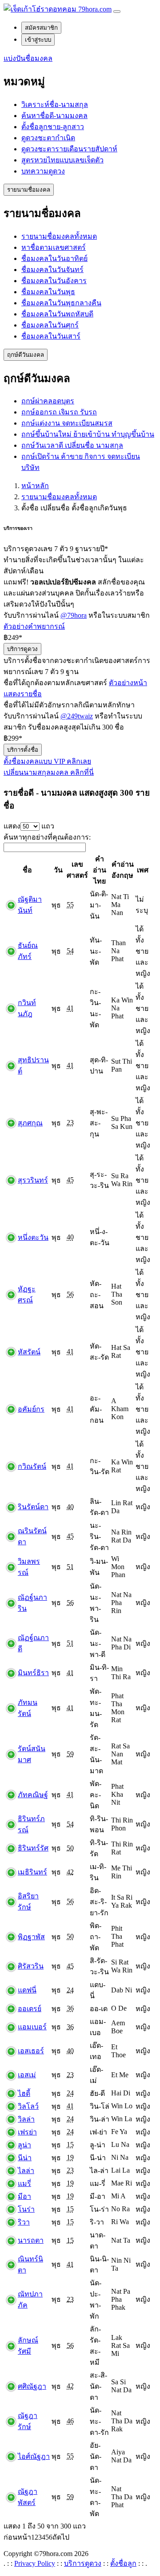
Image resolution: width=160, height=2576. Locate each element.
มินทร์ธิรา (33, 1673)
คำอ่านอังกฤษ (123, 870)
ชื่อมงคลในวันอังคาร (54, 281)
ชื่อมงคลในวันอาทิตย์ (54, 258)
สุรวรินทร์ (33, 1180)
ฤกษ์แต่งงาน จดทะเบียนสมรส (67, 423)
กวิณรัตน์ (32, 1466)
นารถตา (31, 2240)
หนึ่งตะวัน (33, 1237)
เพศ (143, 870)
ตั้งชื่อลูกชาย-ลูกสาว (53, 127)
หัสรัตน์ (29, 1352)
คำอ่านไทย (100, 870)
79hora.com (94, 9)
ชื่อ (27, 870)
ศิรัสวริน (31, 1966)
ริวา (24, 2222)
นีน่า (25, 2158)
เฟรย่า (27, 2132)
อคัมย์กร (31, 1409)
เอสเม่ (27, 2075)
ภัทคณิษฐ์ (33, 1795)
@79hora (74, 615)
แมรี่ (24, 2183)
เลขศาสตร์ (77, 870)
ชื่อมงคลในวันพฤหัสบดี (57, 314)
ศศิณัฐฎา (32, 2386)
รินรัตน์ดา (33, 1507)
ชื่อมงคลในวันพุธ (48, 292)
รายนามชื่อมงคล (29, 190)
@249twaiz (77, 716)
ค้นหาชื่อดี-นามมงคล (54, 116)
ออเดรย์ (30, 2009)
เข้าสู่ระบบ (38, 40)
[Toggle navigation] (117, 12)
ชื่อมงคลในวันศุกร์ (50, 325)
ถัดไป (61, 2537)
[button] (28, 58)
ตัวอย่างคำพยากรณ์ (34, 626)
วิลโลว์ (28, 2106)
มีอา (24, 2196)
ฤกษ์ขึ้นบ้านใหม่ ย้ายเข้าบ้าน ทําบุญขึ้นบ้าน (88, 434)
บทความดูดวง (43, 171)
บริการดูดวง (22, 649)
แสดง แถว (29, 826)
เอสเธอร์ (31, 2051)
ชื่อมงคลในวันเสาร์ (51, 336)
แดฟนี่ (27, 1990)
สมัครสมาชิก (41, 28)
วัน (58, 870)
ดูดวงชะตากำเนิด (48, 138)
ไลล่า (26, 2171)
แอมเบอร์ (32, 2027)
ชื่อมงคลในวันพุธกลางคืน (61, 303)
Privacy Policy (35, 2563)
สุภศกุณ (30, 1123)
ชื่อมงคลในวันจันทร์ (52, 270)
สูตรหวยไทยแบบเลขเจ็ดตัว (62, 160)
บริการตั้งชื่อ (23, 750)
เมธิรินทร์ (32, 1872)
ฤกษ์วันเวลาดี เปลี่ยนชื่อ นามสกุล (72, 445)
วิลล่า (26, 2119)
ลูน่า (24, 2145)
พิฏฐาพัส (31, 1937)
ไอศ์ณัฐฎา (34, 2456)
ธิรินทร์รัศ (33, 1848)
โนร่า (26, 2209)
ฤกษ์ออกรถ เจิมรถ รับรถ (59, 412)
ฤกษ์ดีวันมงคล (26, 355)
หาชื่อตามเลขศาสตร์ (54, 247)
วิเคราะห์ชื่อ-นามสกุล (55, 105)
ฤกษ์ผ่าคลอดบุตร (48, 401)
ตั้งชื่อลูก (123, 2563)
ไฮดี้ (24, 2093)
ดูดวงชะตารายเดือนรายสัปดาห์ (69, 149)
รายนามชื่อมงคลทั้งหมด (59, 236)
